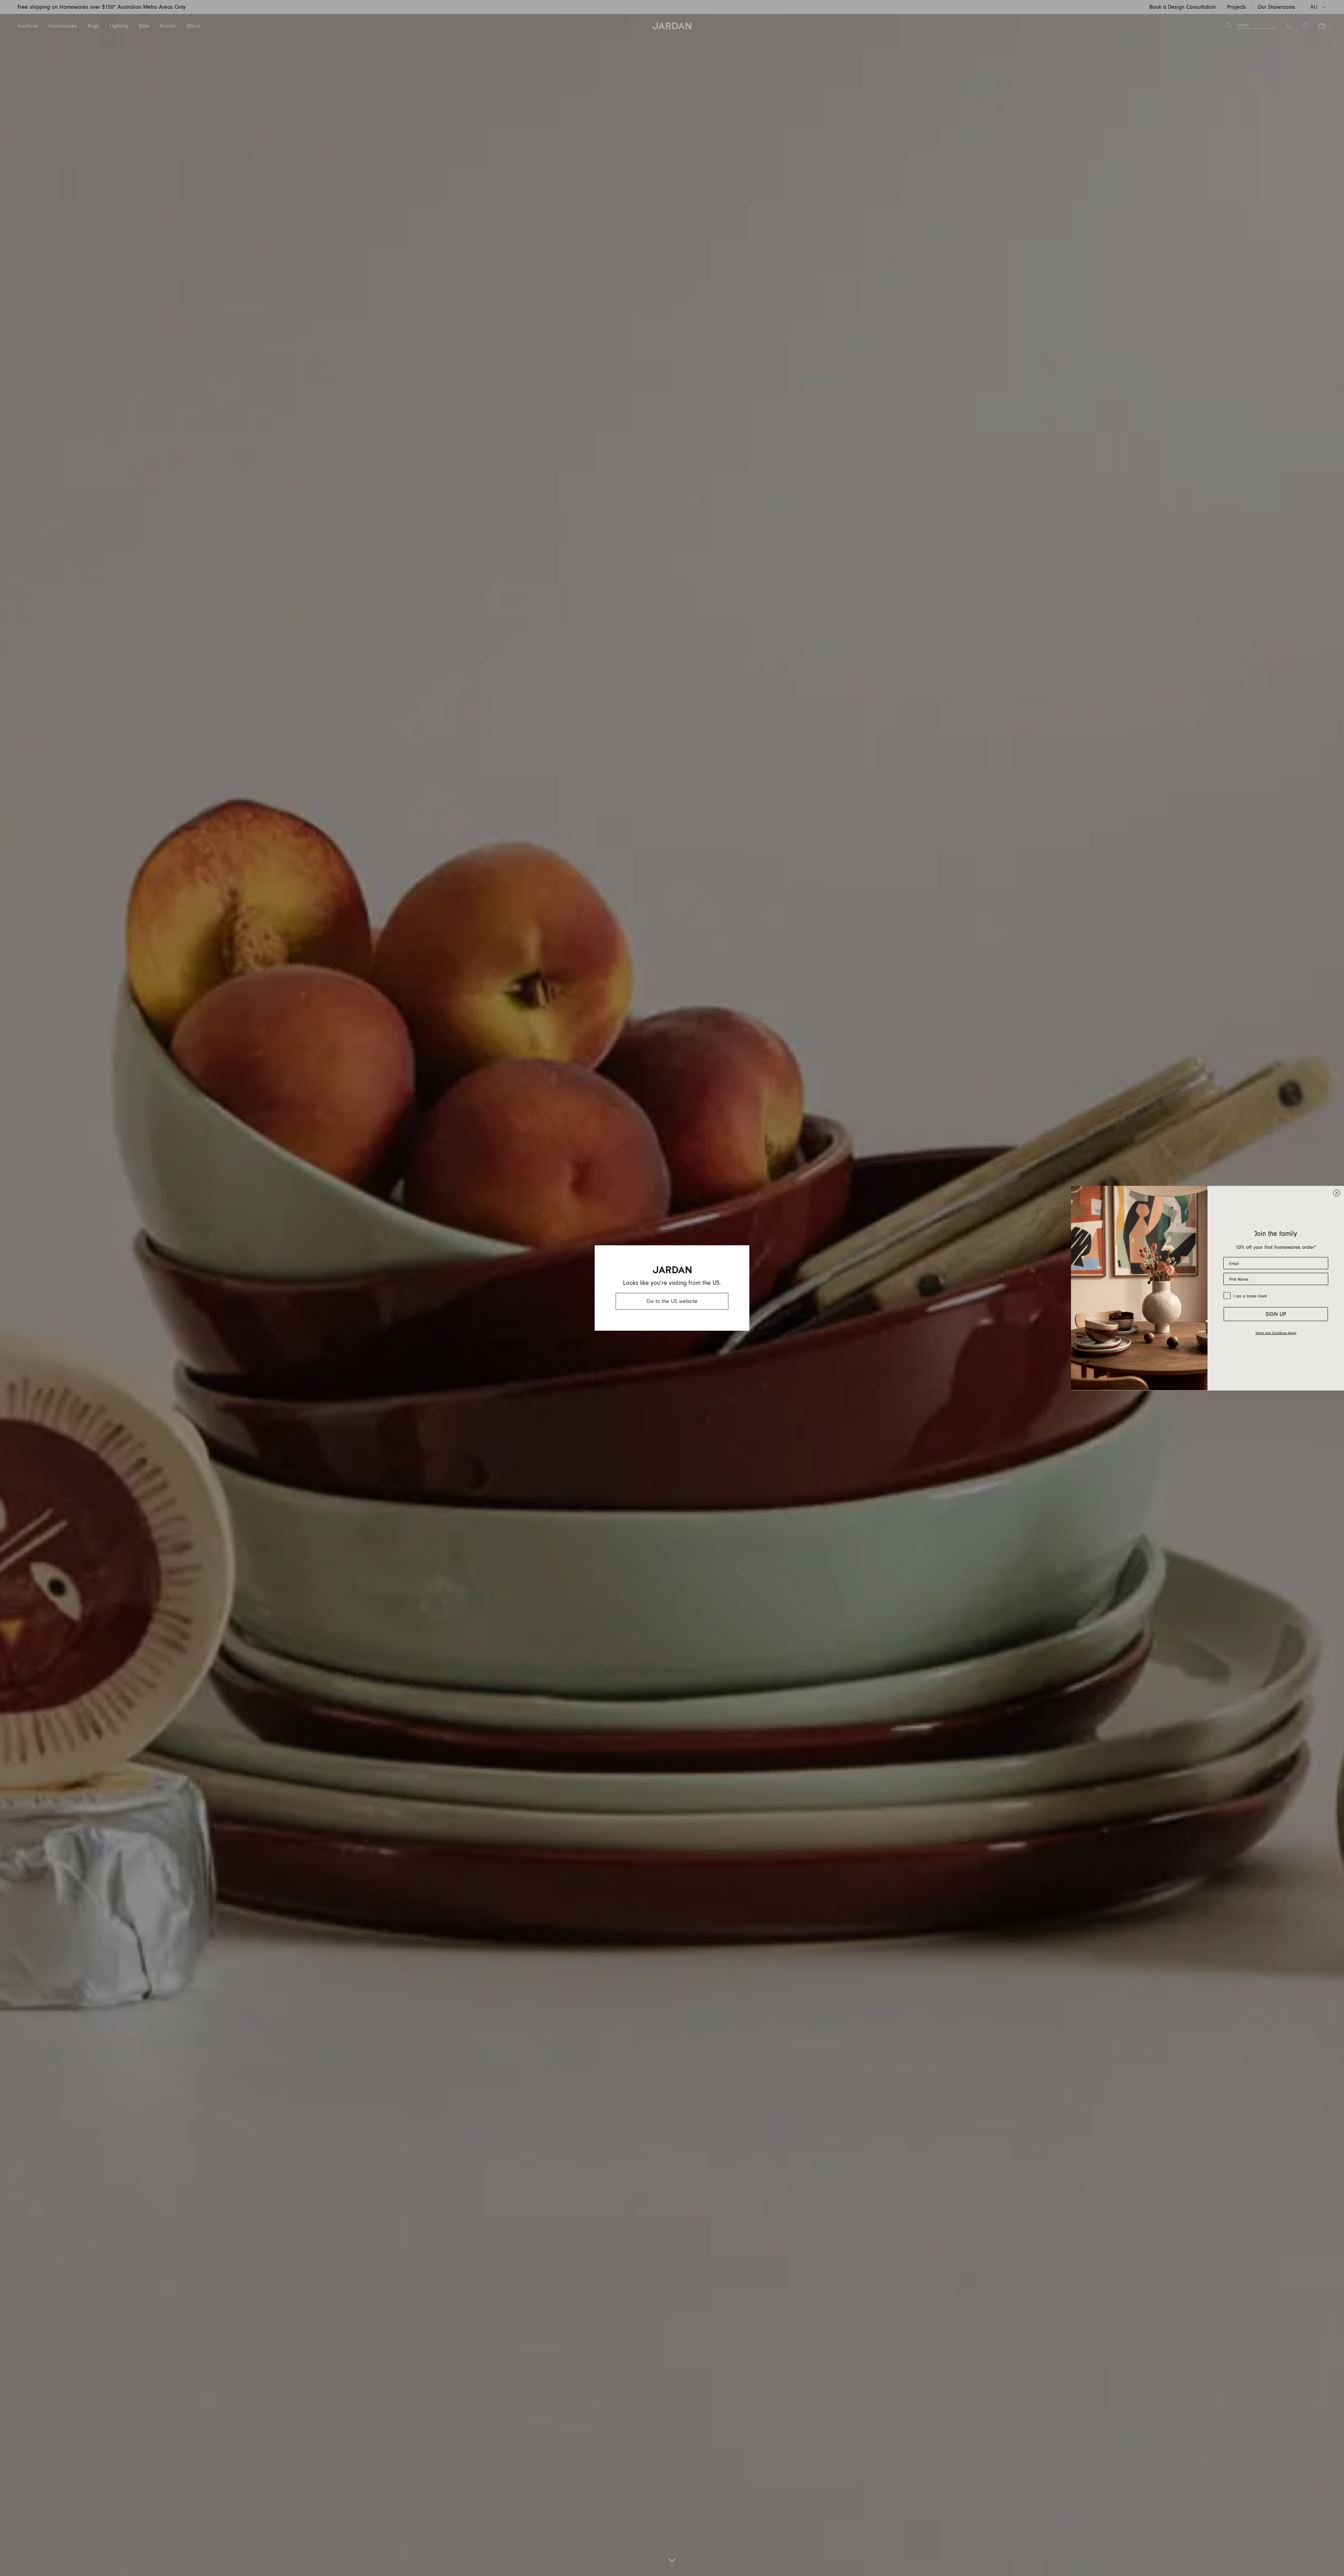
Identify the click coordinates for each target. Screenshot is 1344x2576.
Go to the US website (672, 1301)
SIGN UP (1276, 1314)
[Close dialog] (1337, 1193)
